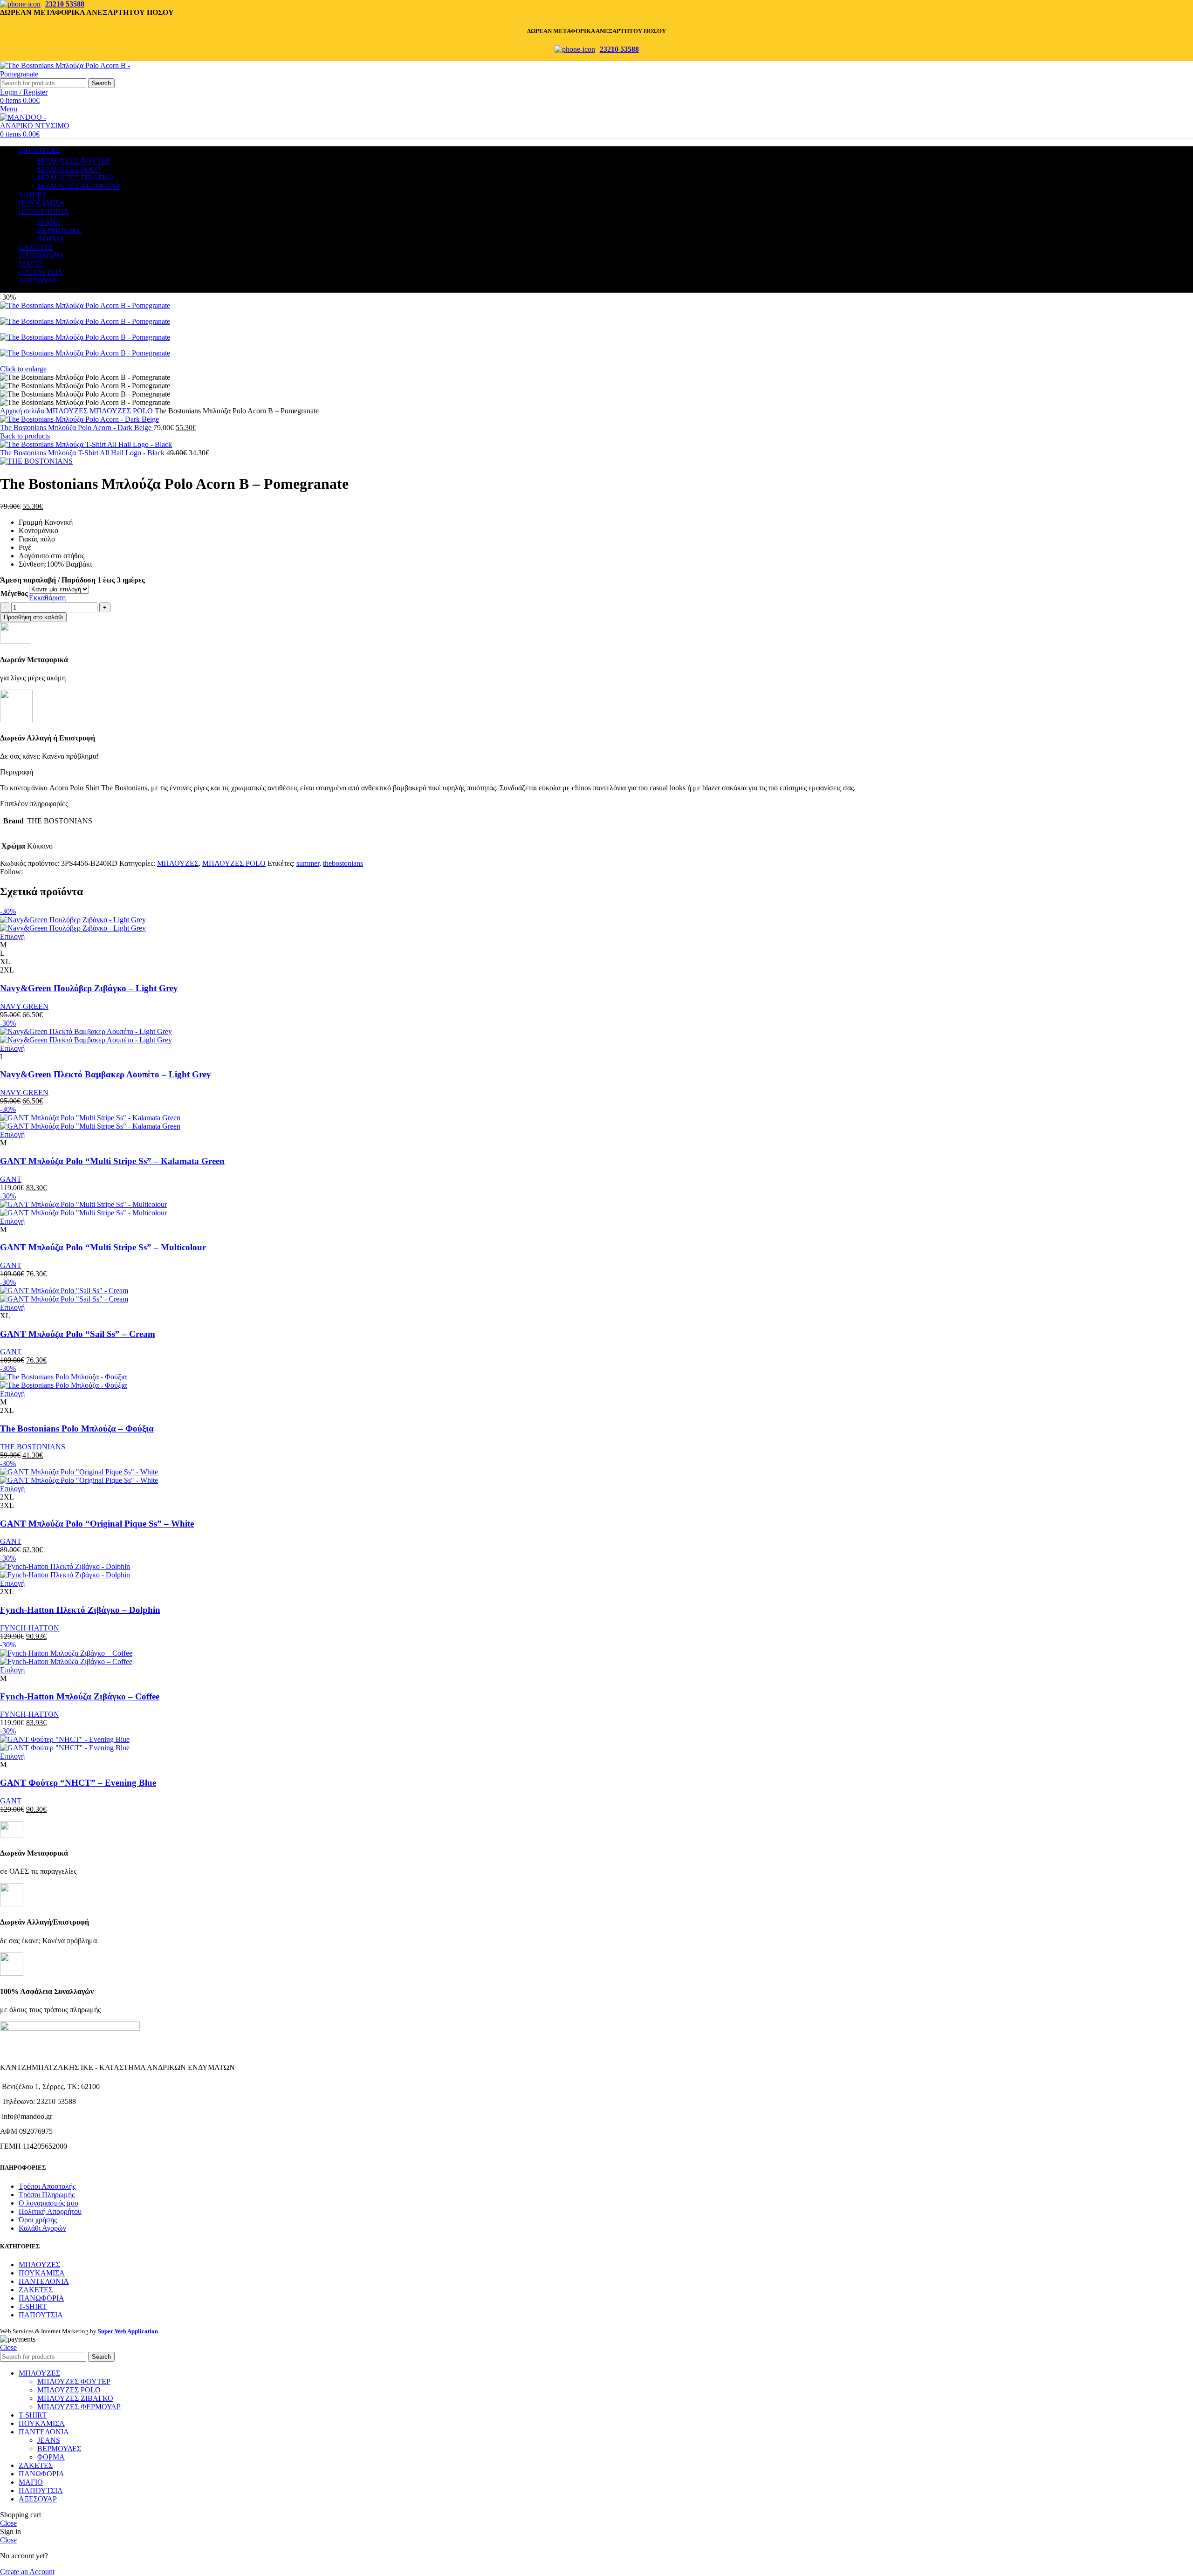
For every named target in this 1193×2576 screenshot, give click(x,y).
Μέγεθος (14, 593)
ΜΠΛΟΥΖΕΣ (68, 411)
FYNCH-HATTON (30, 1628)
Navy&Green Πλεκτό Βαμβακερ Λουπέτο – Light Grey (106, 1074)
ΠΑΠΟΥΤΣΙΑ (41, 2315)
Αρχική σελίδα (23, 411)
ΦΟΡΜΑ (51, 239)
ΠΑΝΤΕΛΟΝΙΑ (44, 2281)
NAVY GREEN (24, 1006)
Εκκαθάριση (47, 598)
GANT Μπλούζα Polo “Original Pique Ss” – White (97, 1524)
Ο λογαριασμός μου (48, 2203)
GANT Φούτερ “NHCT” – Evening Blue (78, 1783)
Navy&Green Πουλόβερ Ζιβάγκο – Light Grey (89, 988)
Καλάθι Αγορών (42, 2228)
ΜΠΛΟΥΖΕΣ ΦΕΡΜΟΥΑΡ (79, 186)
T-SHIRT (33, 2306)
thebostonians (343, 863)
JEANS (49, 222)
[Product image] (73, 928)
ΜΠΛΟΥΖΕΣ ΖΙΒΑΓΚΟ (75, 178)
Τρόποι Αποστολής (47, 2186)
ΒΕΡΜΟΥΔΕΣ (59, 230)
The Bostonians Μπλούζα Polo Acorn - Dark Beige (77, 428)
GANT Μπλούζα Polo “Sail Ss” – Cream (78, 1334)
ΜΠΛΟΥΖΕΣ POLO (69, 169)
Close (8, 2347)
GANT (11, 1179)
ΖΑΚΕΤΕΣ (36, 2290)
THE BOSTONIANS (33, 1447)
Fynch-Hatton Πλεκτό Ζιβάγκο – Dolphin (80, 1610)
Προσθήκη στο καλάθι (33, 617)
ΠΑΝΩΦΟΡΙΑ (41, 2298)
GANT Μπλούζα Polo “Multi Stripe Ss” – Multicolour (103, 1247)
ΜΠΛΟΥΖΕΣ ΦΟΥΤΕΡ (74, 161)
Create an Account (27, 2572)
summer (308, 863)
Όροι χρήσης (38, 2220)
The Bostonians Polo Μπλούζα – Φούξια (77, 1428)
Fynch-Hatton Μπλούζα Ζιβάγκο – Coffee (80, 1696)
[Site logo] (79, 74)
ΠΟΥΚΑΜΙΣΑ (42, 2273)
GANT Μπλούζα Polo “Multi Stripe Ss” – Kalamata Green (112, 1161)
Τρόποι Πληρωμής (47, 2195)
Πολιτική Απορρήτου (50, 2211)
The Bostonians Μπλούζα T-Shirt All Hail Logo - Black (83, 453)
